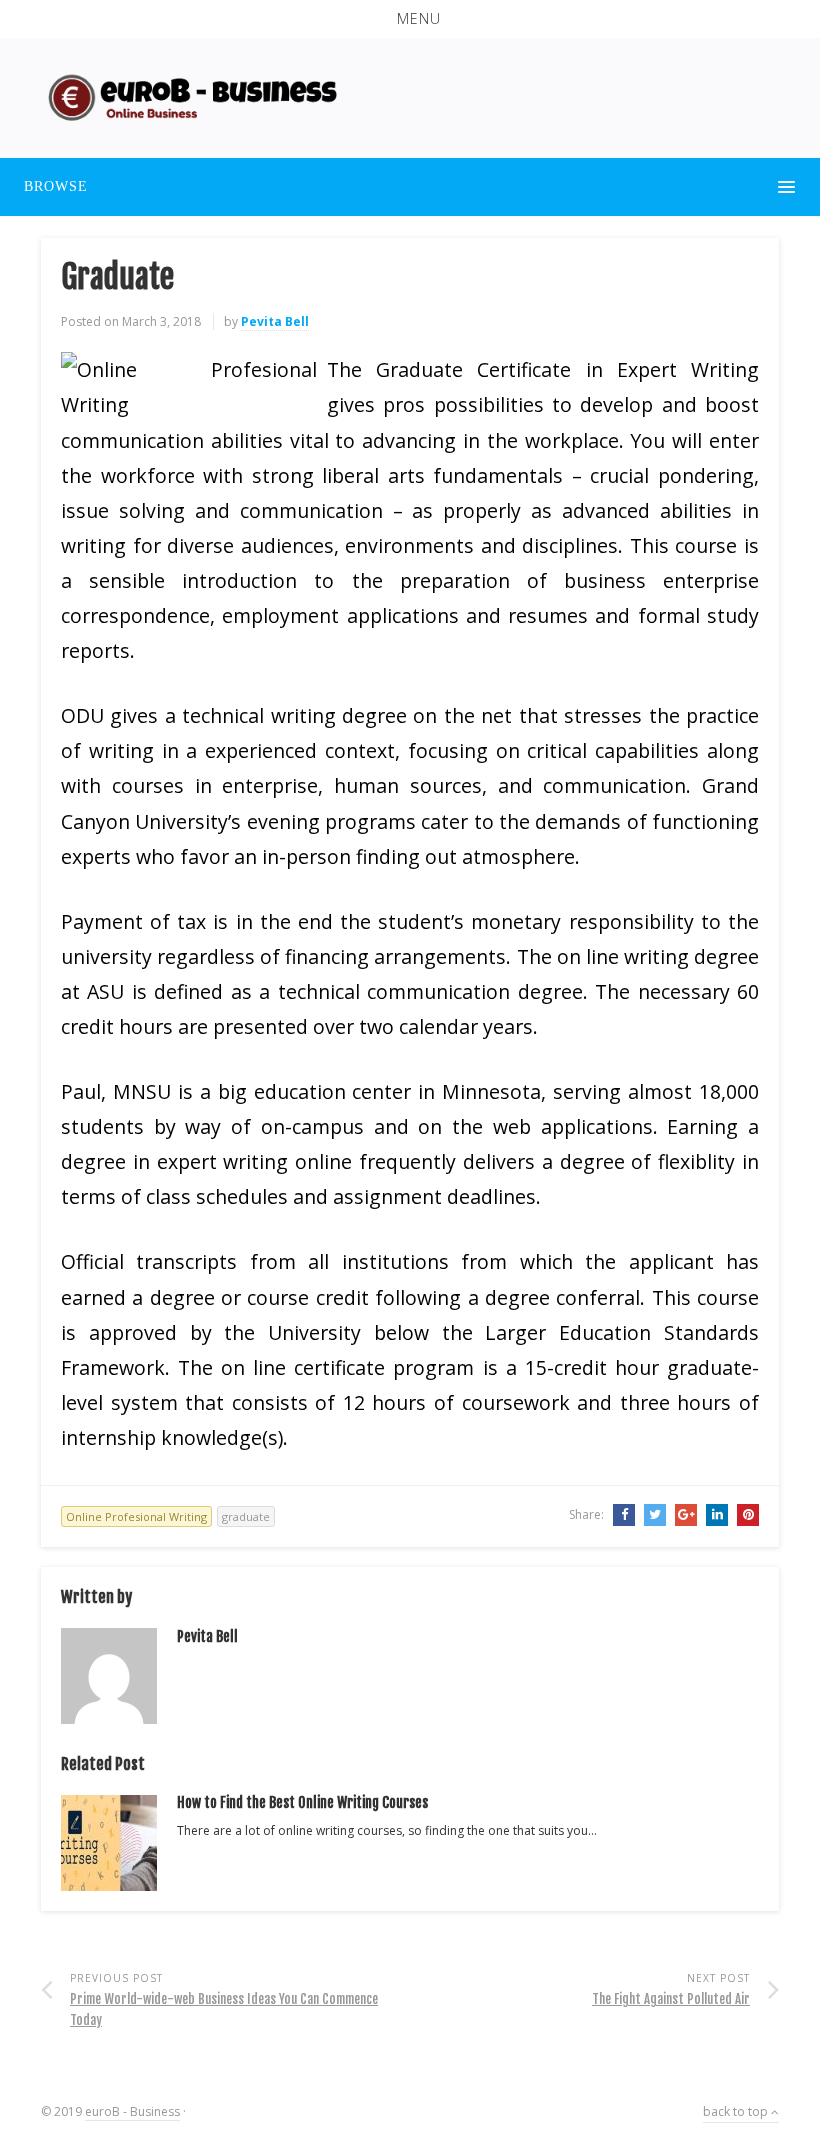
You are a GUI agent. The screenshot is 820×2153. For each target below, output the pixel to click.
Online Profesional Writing (136, 1516)
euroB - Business (132, 2111)
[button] (410, 19)
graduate (246, 1516)
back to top (737, 2111)
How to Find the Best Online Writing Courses (302, 1802)
